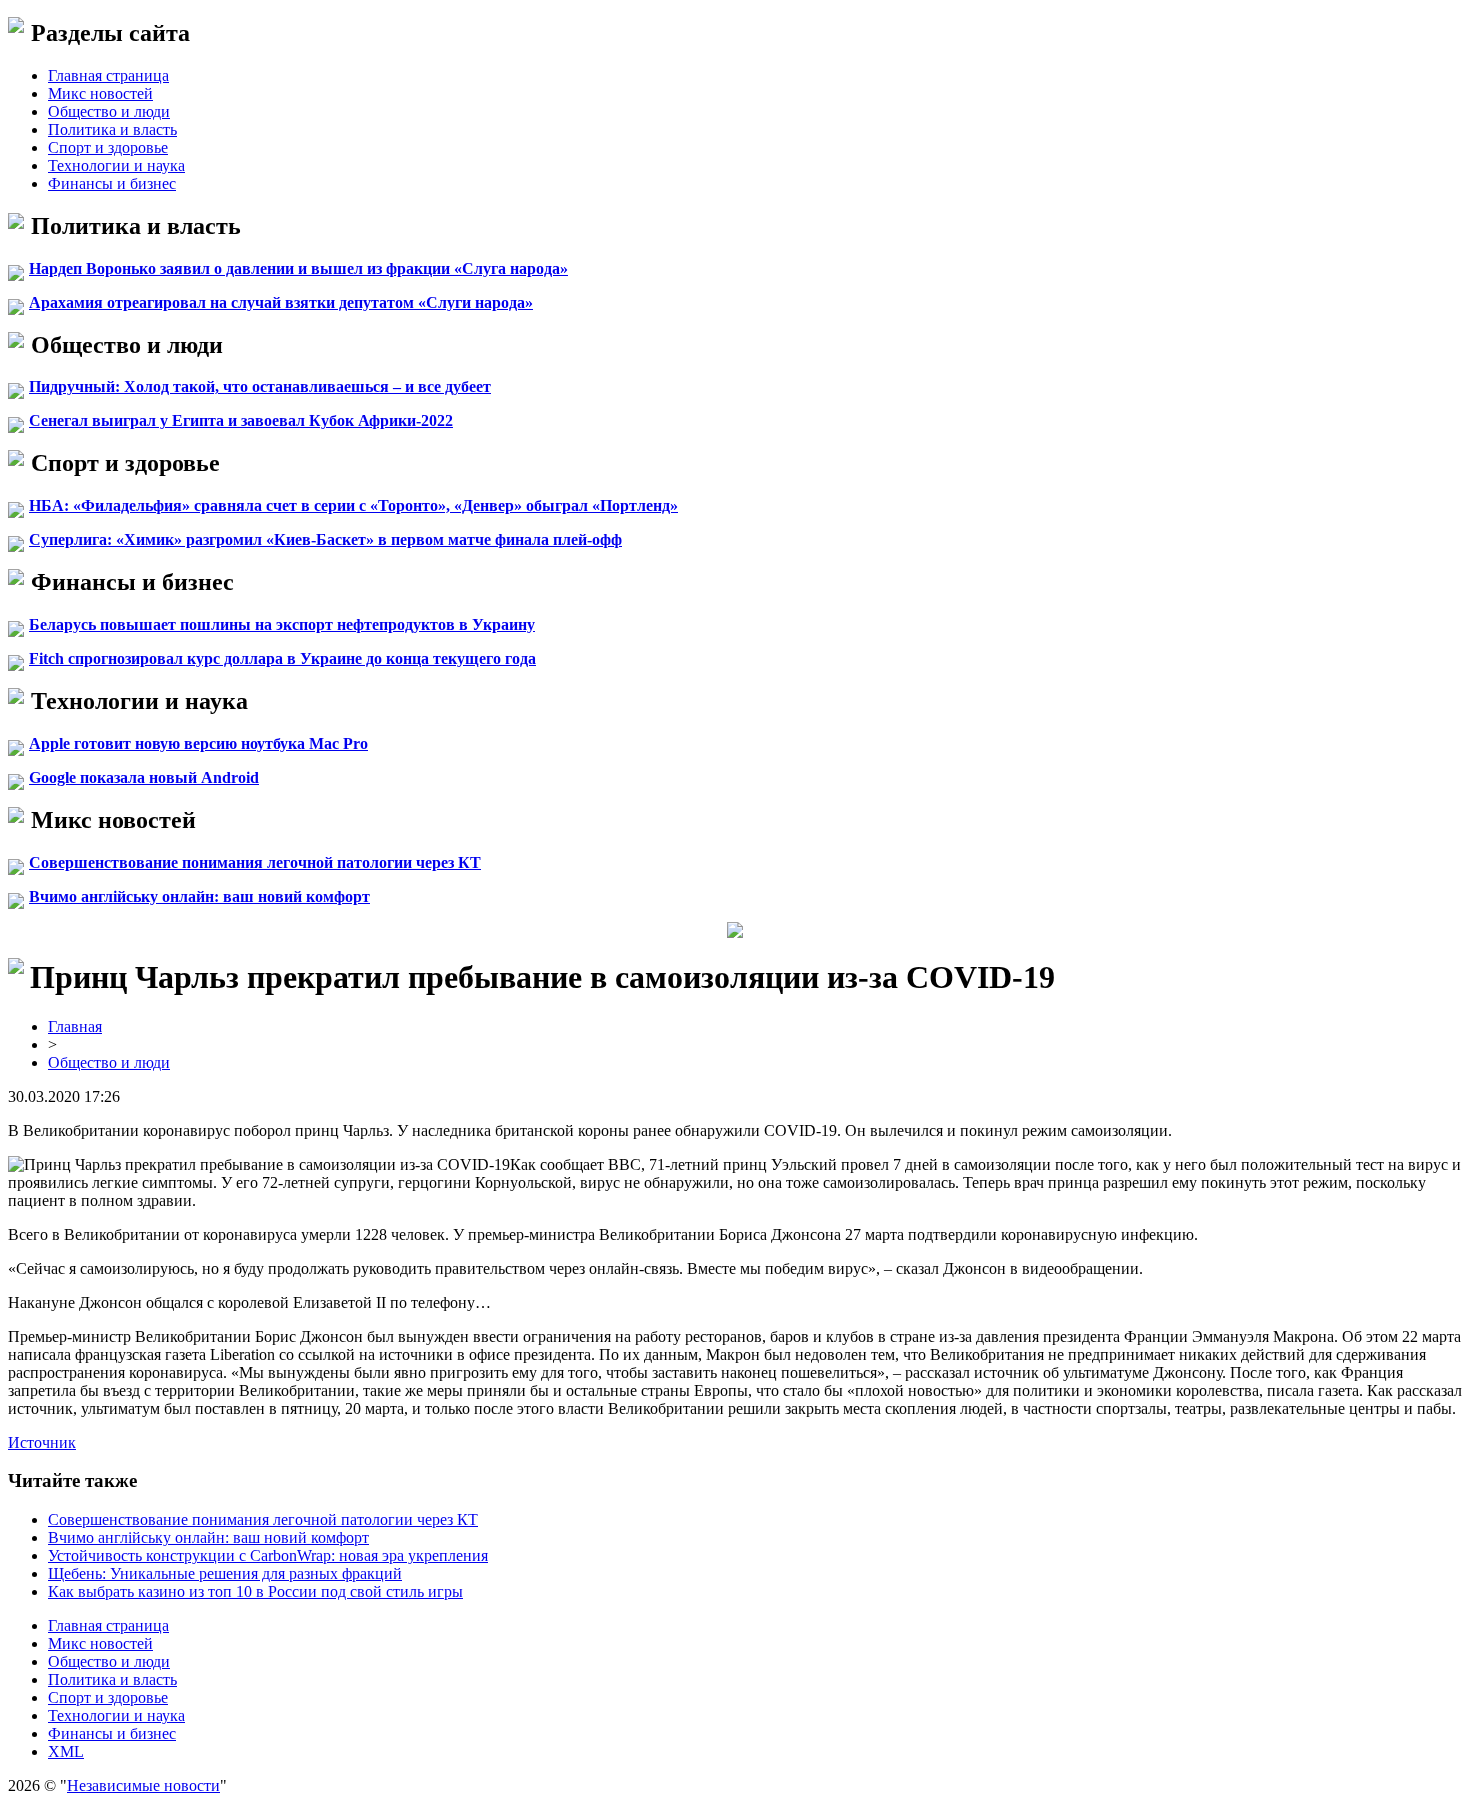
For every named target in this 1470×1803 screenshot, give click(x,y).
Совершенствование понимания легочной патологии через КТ (255, 862)
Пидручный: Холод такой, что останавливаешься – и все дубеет (260, 386)
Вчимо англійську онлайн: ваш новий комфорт (199, 896)
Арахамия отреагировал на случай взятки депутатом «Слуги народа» (281, 302)
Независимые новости (143, 1785)
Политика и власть (112, 129)
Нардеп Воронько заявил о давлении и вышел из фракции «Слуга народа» (298, 268)
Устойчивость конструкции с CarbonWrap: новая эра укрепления (268, 1555)
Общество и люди (109, 111)
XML (66, 1751)
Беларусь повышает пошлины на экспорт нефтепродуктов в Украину (282, 624)
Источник (42, 1442)
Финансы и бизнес (112, 183)
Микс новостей (100, 93)
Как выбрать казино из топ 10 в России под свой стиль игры (255, 1591)
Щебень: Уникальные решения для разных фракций (225, 1573)
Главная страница (108, 75)
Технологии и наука (116, 165)
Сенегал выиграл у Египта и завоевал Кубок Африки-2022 (241, 420)
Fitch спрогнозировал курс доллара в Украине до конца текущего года (282, 658)
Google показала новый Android (144, 777)
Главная (75, 1026)
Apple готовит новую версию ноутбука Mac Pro (198, 743)
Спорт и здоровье (108, 147)
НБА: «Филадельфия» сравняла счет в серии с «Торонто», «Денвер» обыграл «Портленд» (353, 505)
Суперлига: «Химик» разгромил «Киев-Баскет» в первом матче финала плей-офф (325, 539)
